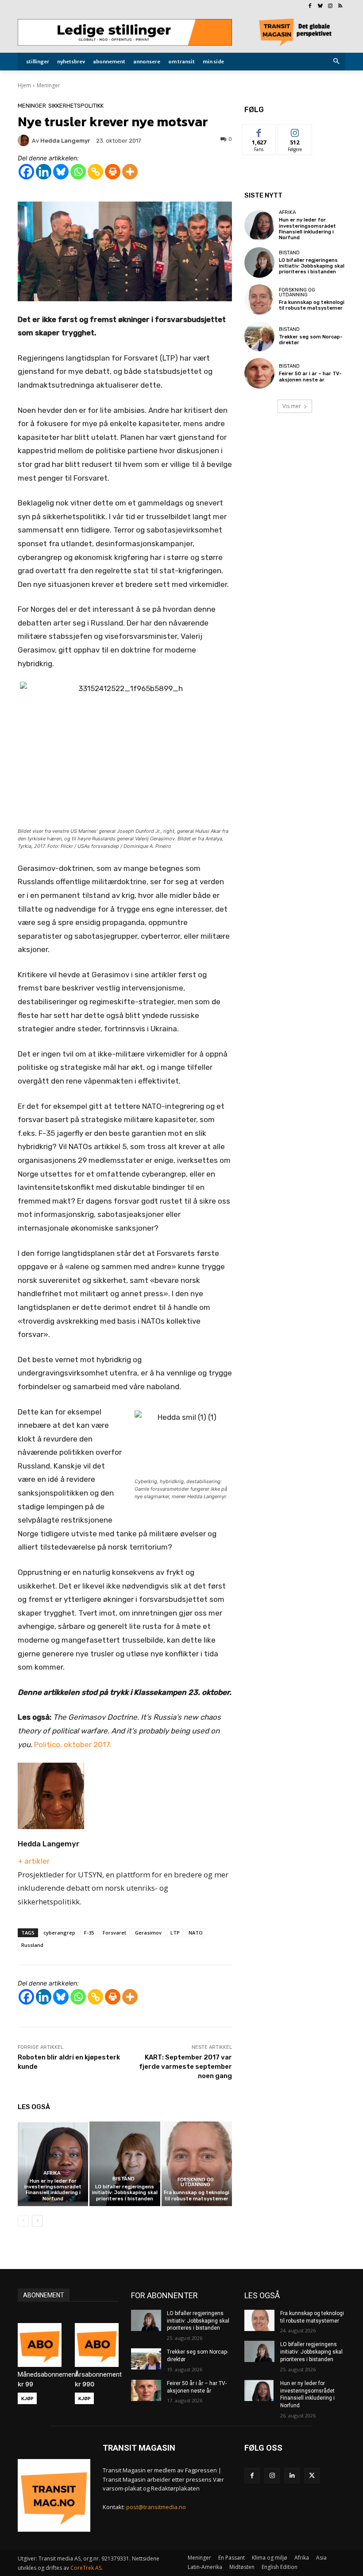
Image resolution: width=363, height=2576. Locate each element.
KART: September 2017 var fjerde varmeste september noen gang (185, 2067)
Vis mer (292, 406)
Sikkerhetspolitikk (76, 106)
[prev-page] (23, 2221)
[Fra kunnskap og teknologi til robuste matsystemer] (197, 2164)
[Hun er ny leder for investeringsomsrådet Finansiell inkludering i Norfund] (53, 2164)
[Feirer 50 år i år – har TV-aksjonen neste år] (259, 373)
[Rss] (340, 6)
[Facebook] (310, 6)
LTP (175, 1933)
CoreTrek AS (86, 2568)
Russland (32, 1945)
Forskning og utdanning (196, 2182)
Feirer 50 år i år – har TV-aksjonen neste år (310, 377)
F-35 (89, 1933)
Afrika (52, 2173)
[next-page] (37, 2221)
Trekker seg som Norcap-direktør (311, 340)
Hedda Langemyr (49, 1844)
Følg (295, 131)
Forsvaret (114, 1933)
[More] (130, 172)
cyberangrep (59, 1933)
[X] (312, 2476)
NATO (196, 1933)
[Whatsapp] (78, 172)
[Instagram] (330, 6)
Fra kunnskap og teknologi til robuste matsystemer (197, 2195)
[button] (337, 62)
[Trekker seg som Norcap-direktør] (259, 336)
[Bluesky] (320, 6)
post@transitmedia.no (156, 2507)
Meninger (48, 85)
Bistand (124, 2179)
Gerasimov (148, 1933)
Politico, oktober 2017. (73, 1745)
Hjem (24, 85)
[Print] (113, 172)
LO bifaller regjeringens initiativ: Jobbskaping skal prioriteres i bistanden (125, 2193)
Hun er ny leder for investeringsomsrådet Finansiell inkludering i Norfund (53, 2190)
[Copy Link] (95, 172)
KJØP (27, 2398)
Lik (259, 131)
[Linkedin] (44, 172)
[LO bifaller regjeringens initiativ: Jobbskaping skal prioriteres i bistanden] (125, 2164)
